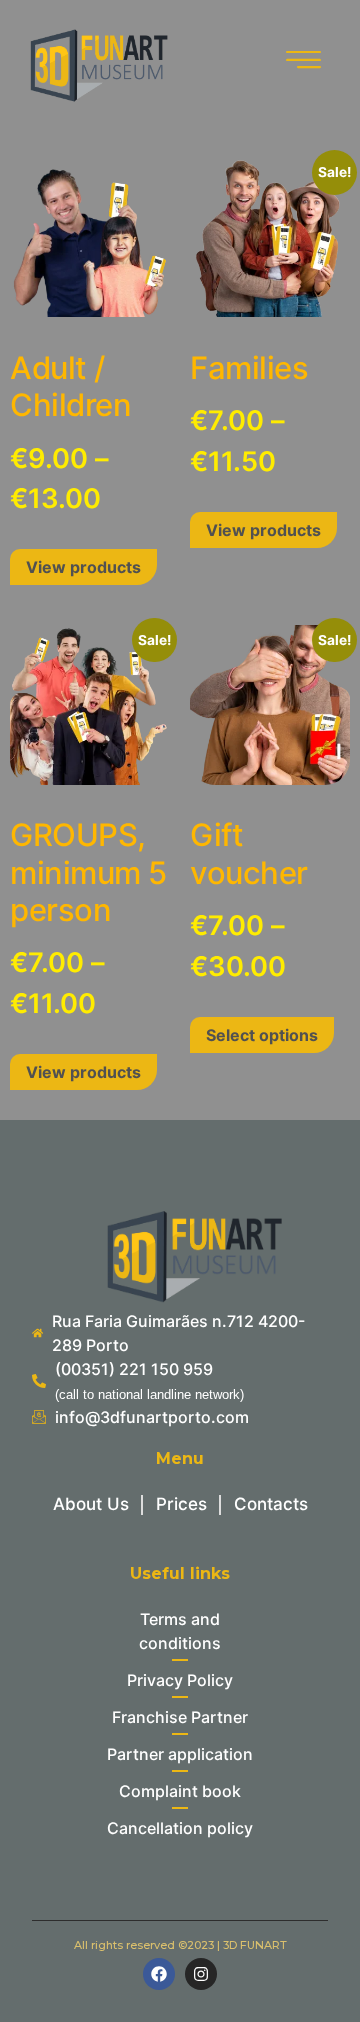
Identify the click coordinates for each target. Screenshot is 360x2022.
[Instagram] (201, 1974)
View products (83, 567)
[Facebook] (159, 1974)
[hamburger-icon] (300, 63)
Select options (262, 1035)
